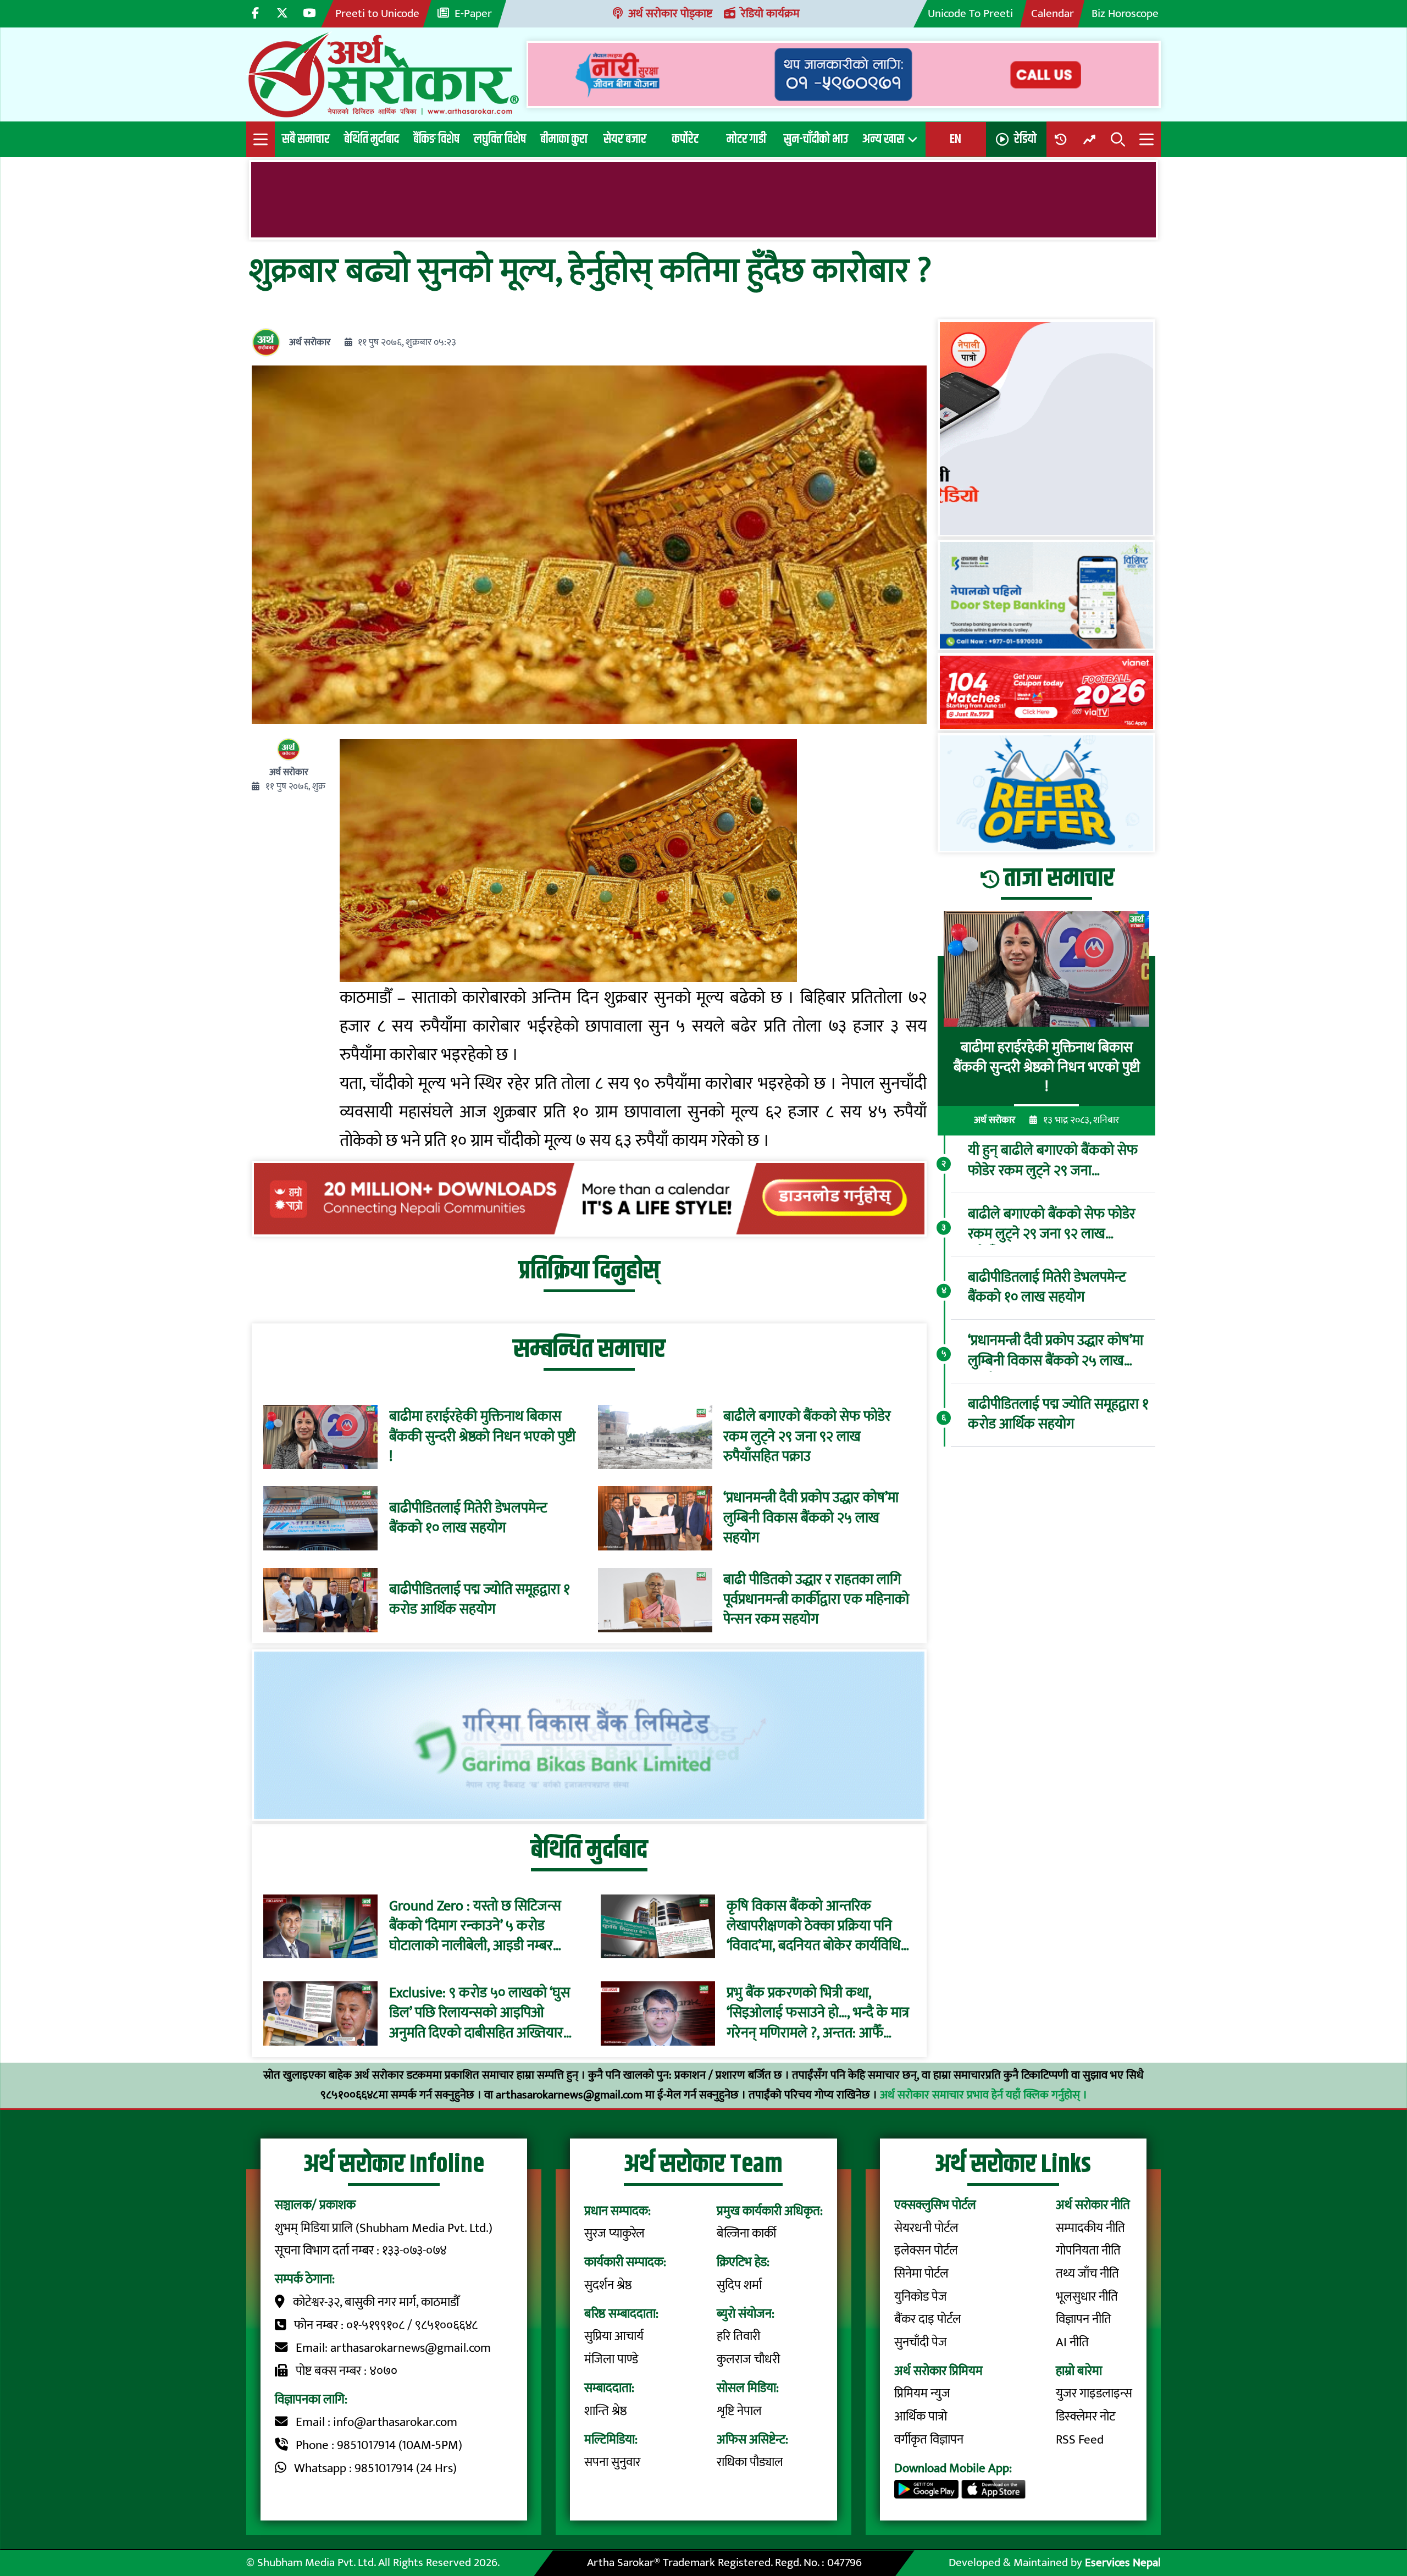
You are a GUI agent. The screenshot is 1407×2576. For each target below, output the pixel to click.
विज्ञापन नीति (1084, 2319)
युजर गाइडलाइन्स (1094, 2394)
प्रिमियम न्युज (922, 2394)
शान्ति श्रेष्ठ (606, 2411)
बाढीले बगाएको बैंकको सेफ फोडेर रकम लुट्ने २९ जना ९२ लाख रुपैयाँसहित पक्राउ (807, 1437)
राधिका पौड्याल (750, 2462)
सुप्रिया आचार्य (614, 2336)
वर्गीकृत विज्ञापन (929, 2440)
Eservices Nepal (1123, 2563)
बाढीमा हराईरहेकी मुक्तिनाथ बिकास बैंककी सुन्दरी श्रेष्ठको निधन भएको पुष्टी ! (482, 1437)
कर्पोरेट (685, 139)
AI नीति (1072, 2342)
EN (955, 139)
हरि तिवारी (738, 2336)
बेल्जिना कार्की (746, 2234)
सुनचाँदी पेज (921, 2342)
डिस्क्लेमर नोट (1085, 2417)
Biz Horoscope (1125, 13)
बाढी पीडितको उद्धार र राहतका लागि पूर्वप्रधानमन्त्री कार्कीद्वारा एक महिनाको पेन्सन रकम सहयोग (816, 1600)
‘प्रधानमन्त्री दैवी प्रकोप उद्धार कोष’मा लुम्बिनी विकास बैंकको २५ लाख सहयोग (811, 1518)
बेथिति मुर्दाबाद (372, 139)
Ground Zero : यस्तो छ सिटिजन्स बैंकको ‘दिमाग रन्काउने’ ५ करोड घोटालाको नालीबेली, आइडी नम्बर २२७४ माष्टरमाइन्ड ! (475, 1926)
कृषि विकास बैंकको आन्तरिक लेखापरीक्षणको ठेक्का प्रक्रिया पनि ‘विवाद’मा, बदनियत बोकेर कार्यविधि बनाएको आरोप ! (814, 1926)
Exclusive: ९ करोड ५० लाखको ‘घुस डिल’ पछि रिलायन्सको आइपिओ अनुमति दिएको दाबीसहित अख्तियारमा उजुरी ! (482, 2013)
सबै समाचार (306, 139)
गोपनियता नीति (1088, 2251)
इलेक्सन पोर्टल (926, 2251)
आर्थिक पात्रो (921, 2417)
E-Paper (473, 13)
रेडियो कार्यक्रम (770, 13)
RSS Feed (1080, 2440)
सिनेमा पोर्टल (921, 2274)
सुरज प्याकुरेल (614, 2234)
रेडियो (1025, 139)
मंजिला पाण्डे (611, 2359)
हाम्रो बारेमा (1079, 2371)
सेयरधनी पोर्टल (926, 2228)
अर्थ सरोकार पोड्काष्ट (670, 13)
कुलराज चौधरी (748, 2359)
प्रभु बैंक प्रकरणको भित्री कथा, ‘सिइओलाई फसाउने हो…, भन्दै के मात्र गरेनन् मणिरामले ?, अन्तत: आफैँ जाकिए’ (818, 2013)
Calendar (1053, 13)
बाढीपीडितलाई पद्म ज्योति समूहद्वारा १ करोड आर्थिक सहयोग (480, 1600)
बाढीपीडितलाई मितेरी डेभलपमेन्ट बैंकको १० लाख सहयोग (468, 1519)
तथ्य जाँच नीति (1087, 2274)
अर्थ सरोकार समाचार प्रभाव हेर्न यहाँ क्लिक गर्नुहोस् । (984, 2095)
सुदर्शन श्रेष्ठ (608, 2285)
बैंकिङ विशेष (436, 139)
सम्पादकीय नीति (1090, 2228)
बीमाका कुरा (564, 139)
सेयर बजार (625, 139)
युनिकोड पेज (921, 2297)
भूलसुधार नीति (1087, 2297)
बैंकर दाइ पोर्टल (928, 2319)
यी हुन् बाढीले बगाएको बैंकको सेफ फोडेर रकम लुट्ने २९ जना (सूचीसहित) (1053, 1162)
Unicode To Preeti (970, 13)
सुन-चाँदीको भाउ (816, 139)
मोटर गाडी (746, 139)
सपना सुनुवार (612, 2462)
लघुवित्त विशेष (500, 139)
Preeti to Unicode (377, 13)
